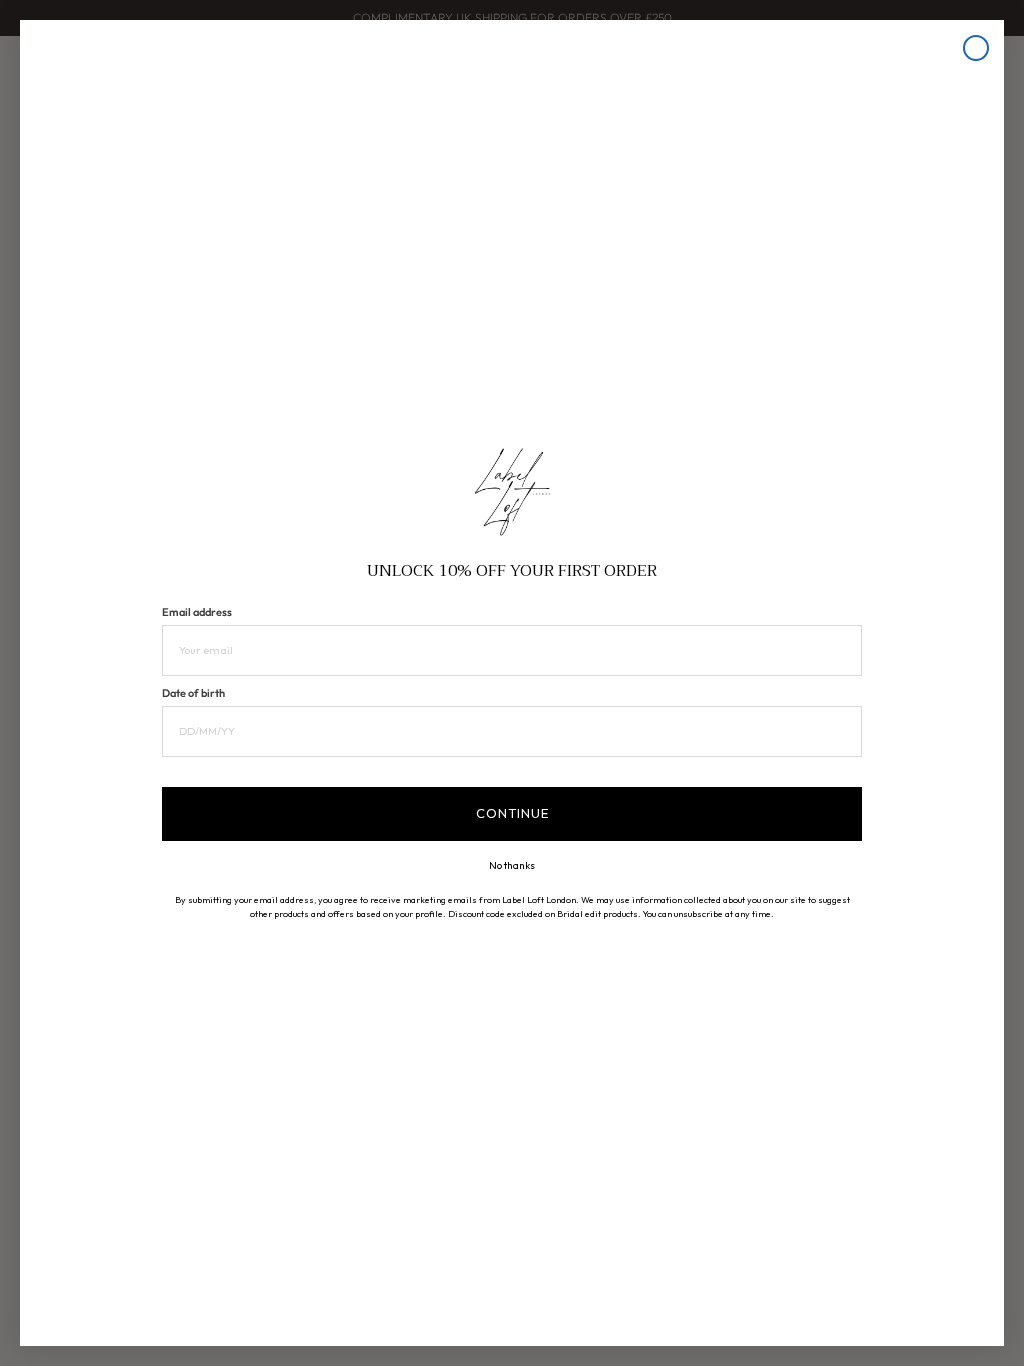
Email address (197, 612)
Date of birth (193, 693)
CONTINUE (512, 813)
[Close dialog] (976, 48)
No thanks (512, 866)
